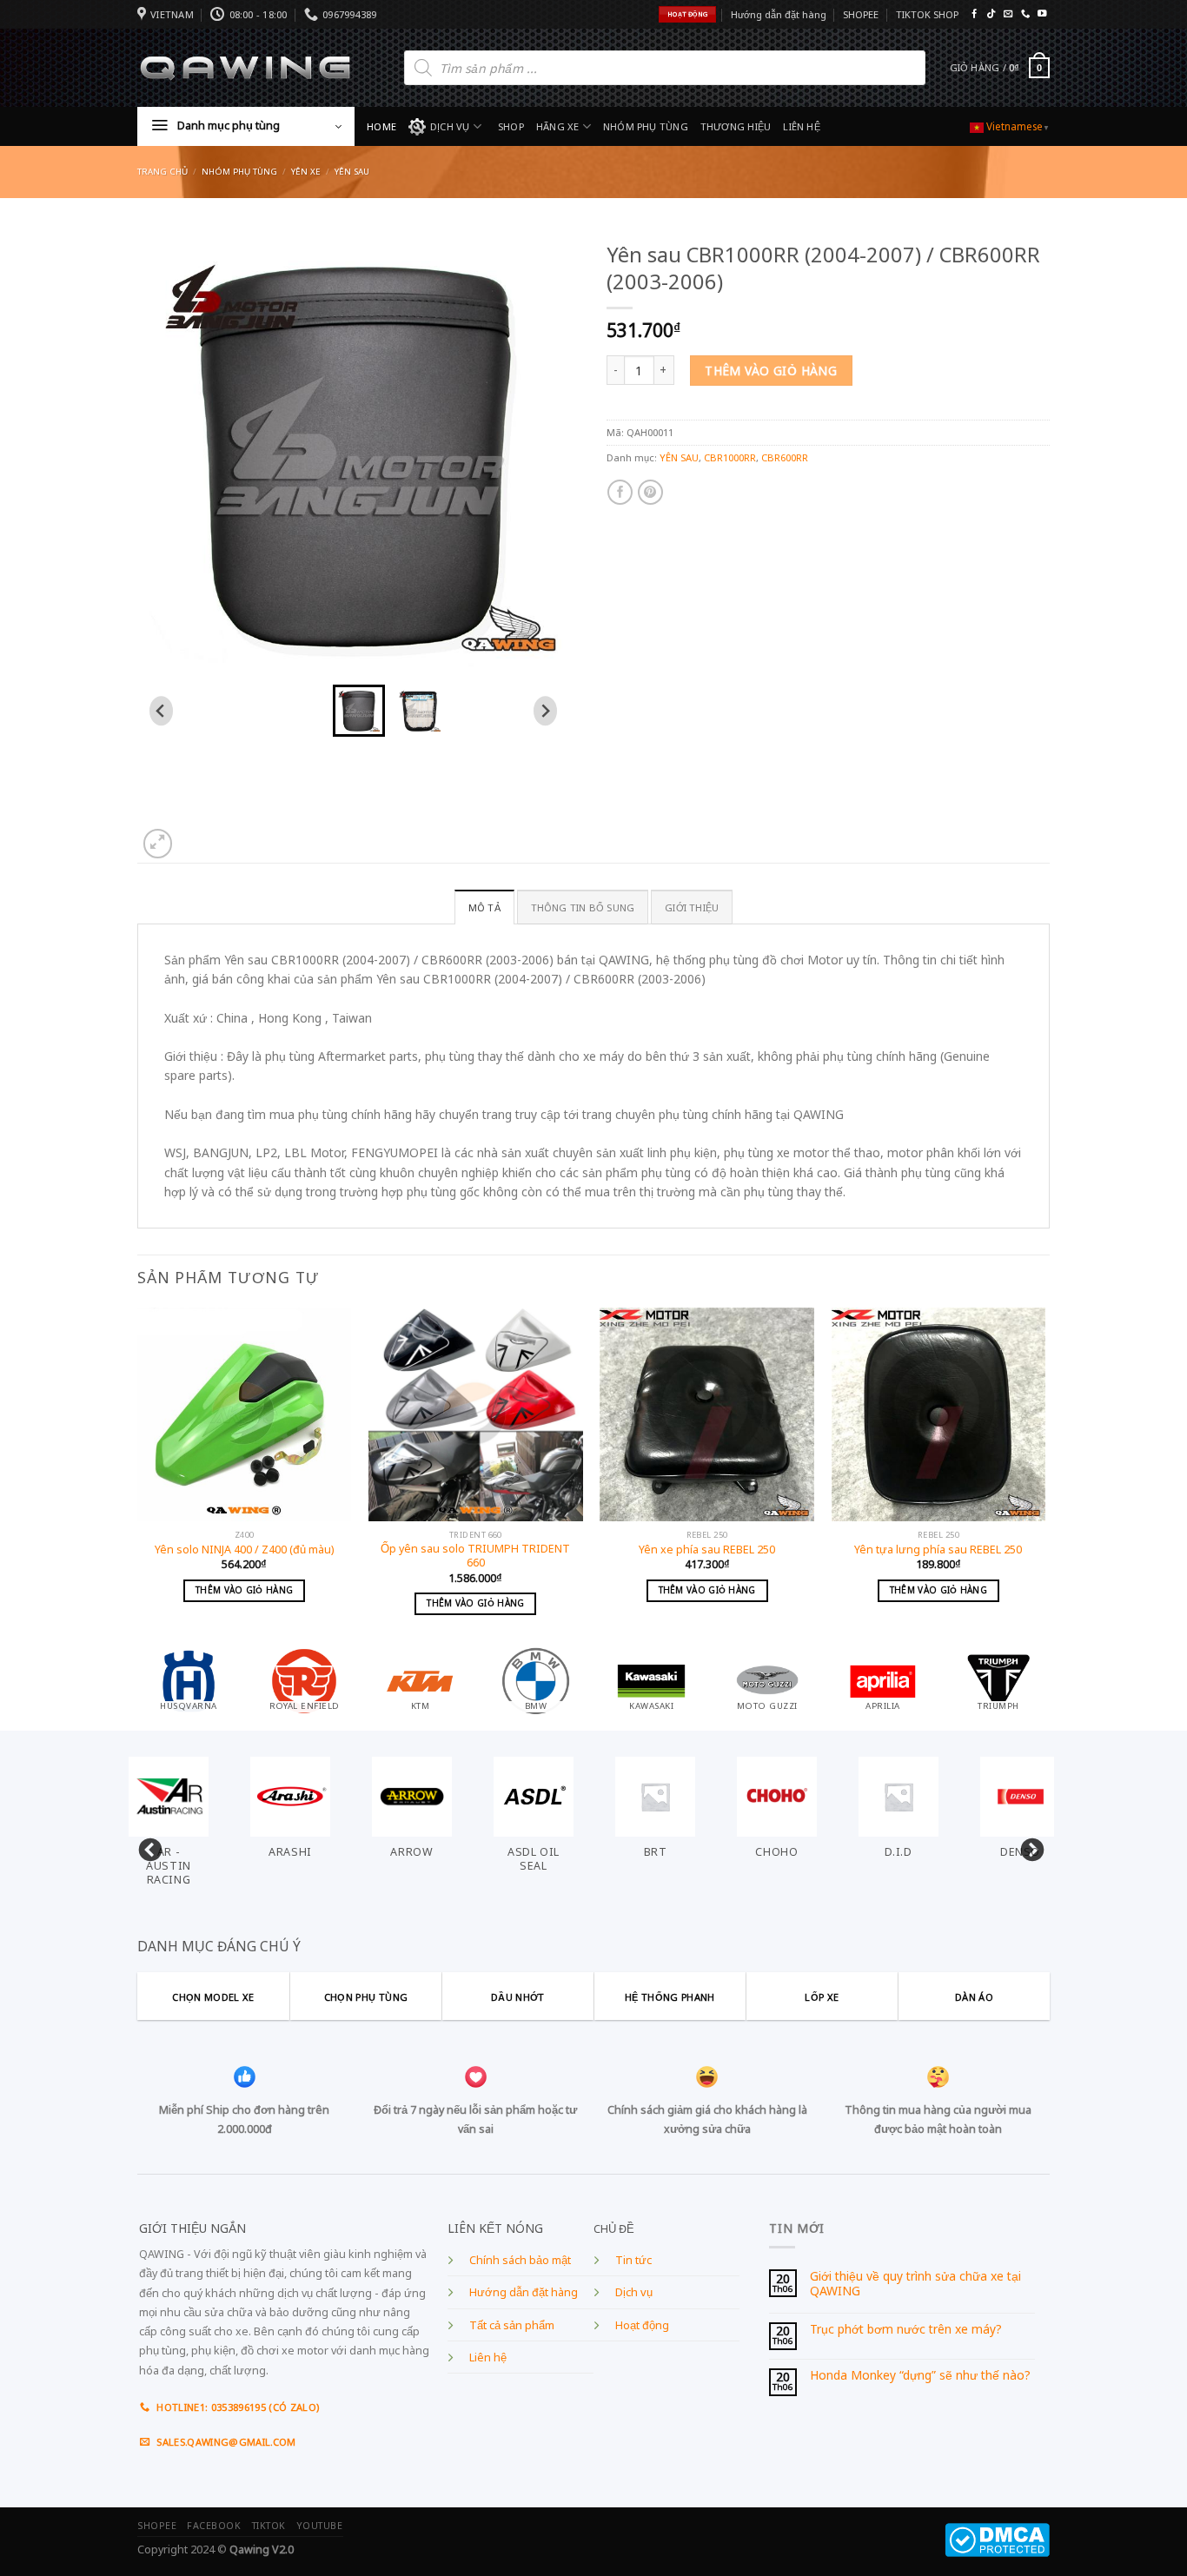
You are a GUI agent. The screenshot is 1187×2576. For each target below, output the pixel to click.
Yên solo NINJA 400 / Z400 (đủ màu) (244, 1550)
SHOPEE (861, 14)
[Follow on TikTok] (991, 14)
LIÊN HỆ (802, 126)
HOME (381, 126)
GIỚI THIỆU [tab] (692, 907)
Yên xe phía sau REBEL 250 (707, 1550)
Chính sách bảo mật (520, 2260)
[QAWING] (245, 68)
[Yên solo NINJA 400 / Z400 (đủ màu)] (245, 1415)
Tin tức (633, 2260)
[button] (359, 711)
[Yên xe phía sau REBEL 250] (707, 1415)
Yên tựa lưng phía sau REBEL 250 (938, 1550)
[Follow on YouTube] (1042, 14)
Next (1028, 1846)
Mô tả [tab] (484, 907)
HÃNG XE (558, 126)
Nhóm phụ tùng (239, 172)
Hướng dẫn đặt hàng (779, 14)
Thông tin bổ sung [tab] (583, 907)
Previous (146, 1846)
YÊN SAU (352, 172)
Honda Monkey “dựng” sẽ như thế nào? (920, 2376)
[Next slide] (545, 711)
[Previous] (138, 1476)
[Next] (1044, 1476)
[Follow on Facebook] (974, 14)
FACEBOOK (214, 2526)
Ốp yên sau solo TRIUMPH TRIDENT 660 (475, 1556)
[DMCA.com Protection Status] (997, 2539)
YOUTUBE (320, 2526)
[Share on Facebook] (620, 492)
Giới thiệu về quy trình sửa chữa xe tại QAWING (915, 2284)
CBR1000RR (730, 457)
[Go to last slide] (161, 711)
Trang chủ (162, 172)
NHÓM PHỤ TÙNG (646, 126)
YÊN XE (306, 172)
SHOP (511, 126)
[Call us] (1025, 14)
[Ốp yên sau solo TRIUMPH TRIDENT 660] (476, 1415)
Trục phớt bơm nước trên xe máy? (906, 2330)
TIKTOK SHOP (927, 14)
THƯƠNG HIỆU (736, 126)
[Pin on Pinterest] (650, 492)
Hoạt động (642, 2325)
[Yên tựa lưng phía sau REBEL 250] (939, 1415)
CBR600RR (785, 457)
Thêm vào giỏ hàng (771, 371)
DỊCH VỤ (450, 126)
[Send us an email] (1008, 14)
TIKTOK (269, 2526)
